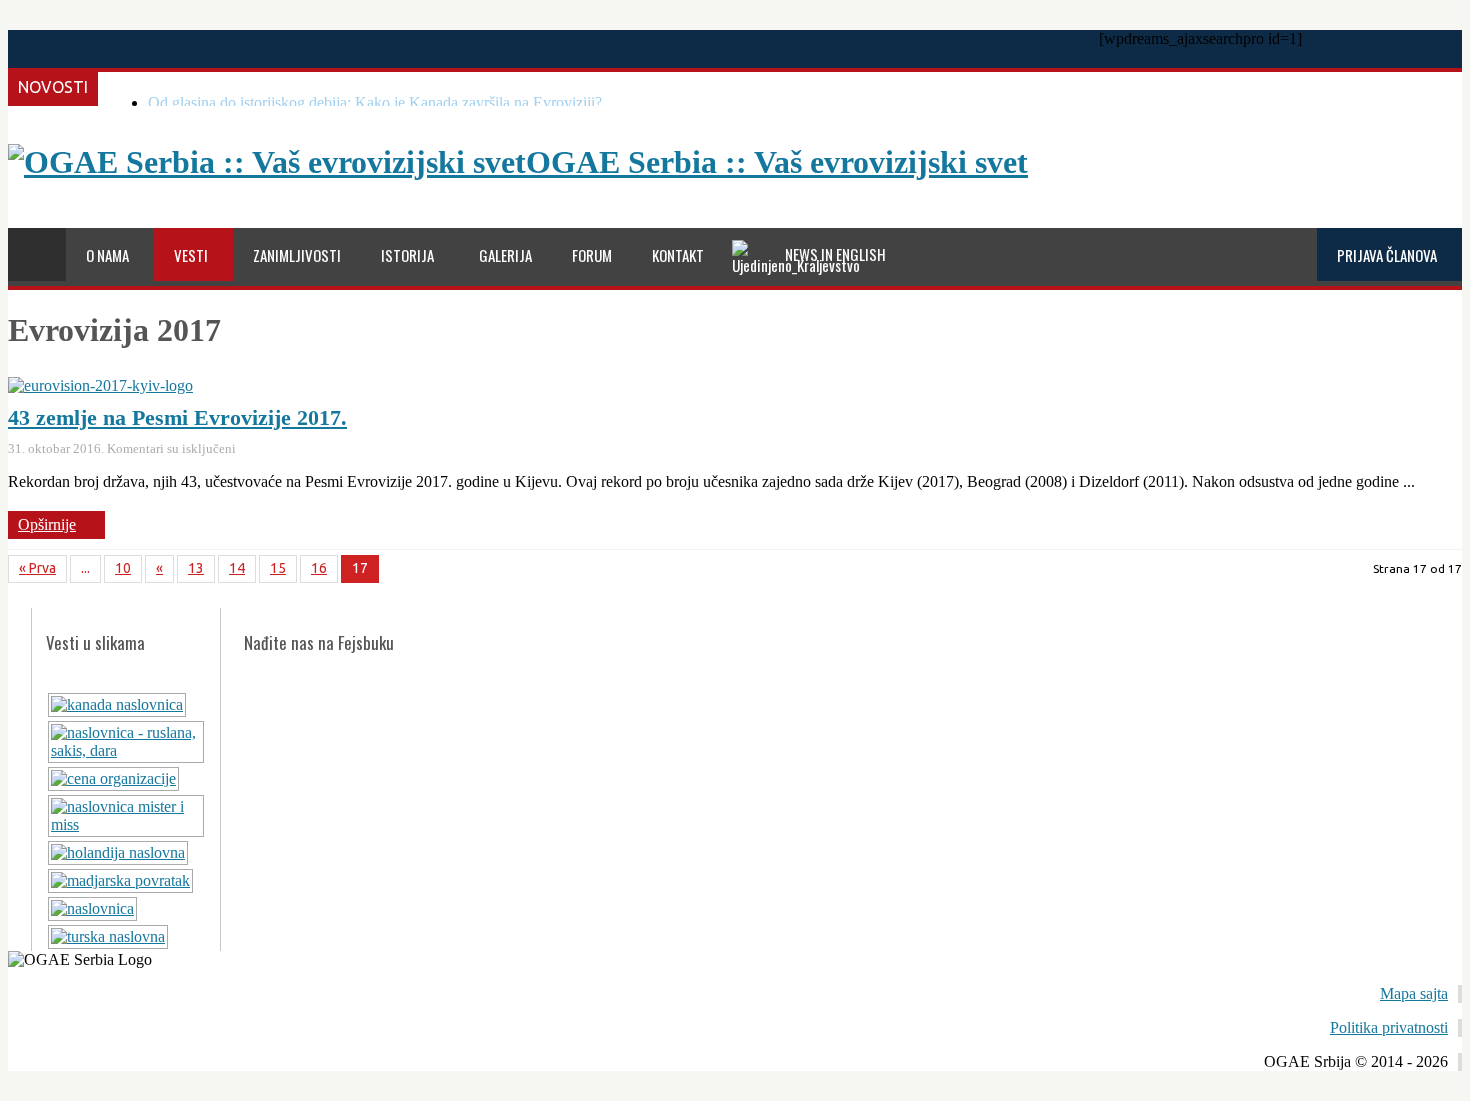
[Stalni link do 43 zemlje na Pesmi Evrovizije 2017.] (100, 385)
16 (319, 568)
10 (123, 568)
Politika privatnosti (1389, 1027)
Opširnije (47, 524)
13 (196, 568)
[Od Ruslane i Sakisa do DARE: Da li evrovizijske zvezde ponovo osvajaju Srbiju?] (126, 750)
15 (278, 568)
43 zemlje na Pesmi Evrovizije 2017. (177, 417)
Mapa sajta (1414, 993)
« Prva (37, 568)
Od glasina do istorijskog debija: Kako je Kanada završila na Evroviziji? (375, 102)
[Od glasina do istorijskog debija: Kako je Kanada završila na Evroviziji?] (117, 704)
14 (237, 568)
